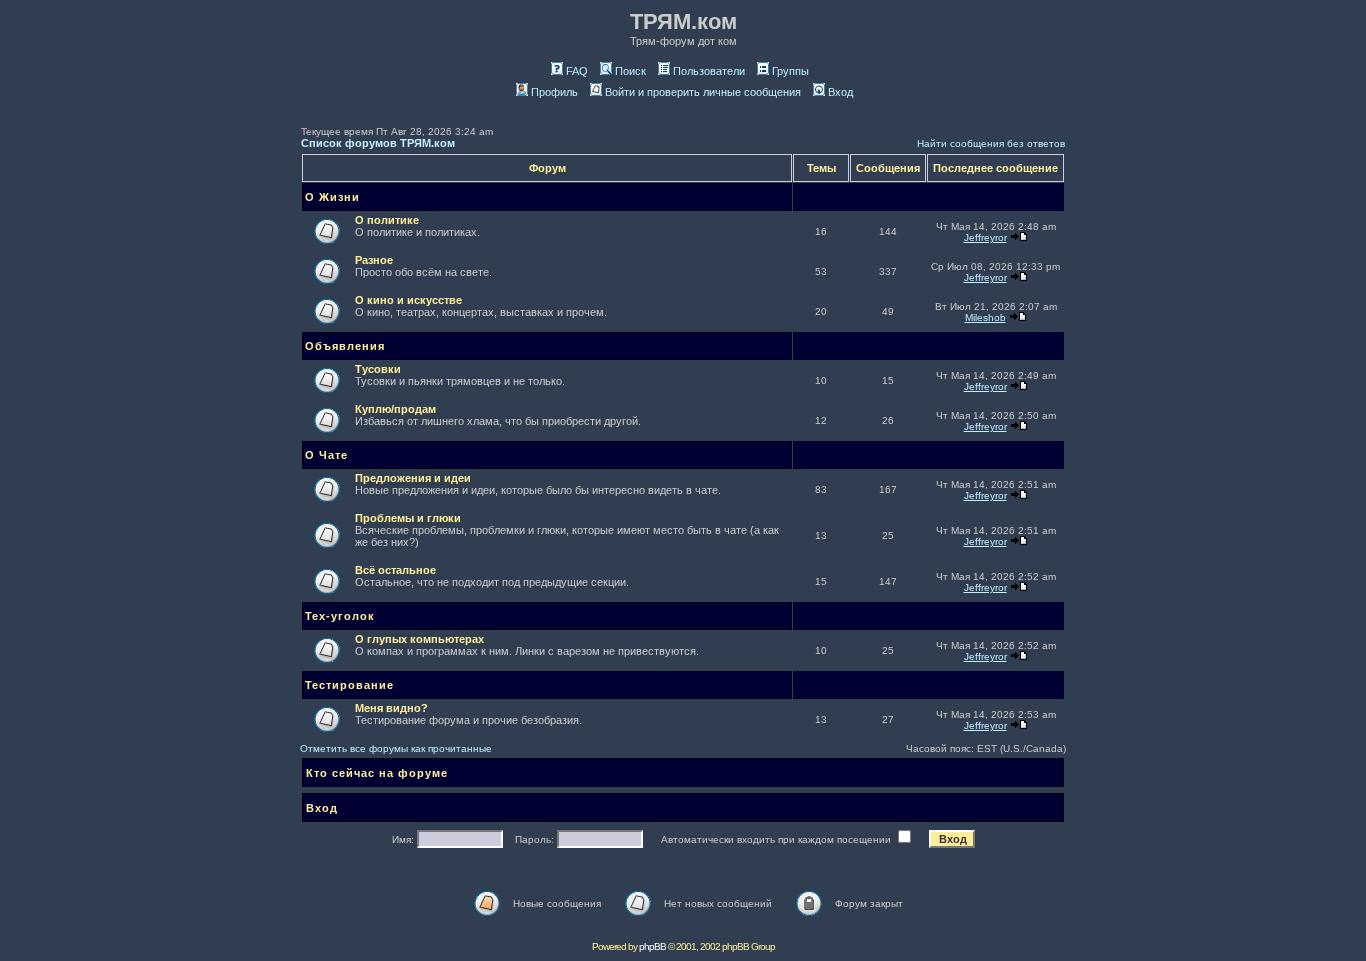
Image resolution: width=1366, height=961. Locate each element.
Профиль (554, 92)
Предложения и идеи (413, 478)
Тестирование (349, 685)
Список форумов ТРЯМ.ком (378, 143)
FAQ (577, 71)
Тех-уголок (340, 616)
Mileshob (985, 317)
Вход (840, 92)
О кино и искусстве (408, 300)
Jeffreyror (985, 237)
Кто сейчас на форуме (377, 773)
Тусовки (378, 369)
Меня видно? (391, 708)
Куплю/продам (395, 409)
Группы (790, 71)
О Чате (326, 455)
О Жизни (332, 197)
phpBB (652, 946)
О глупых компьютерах (419, 639)
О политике (387, 220)
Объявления (345, 346)
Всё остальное (395, 570)
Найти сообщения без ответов (991, 143)
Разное (374, 260)
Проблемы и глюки (408, 518)
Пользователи (709, 71)
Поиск (630, 71)
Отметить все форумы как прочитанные (396, 748)
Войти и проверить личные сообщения (703, 92)
